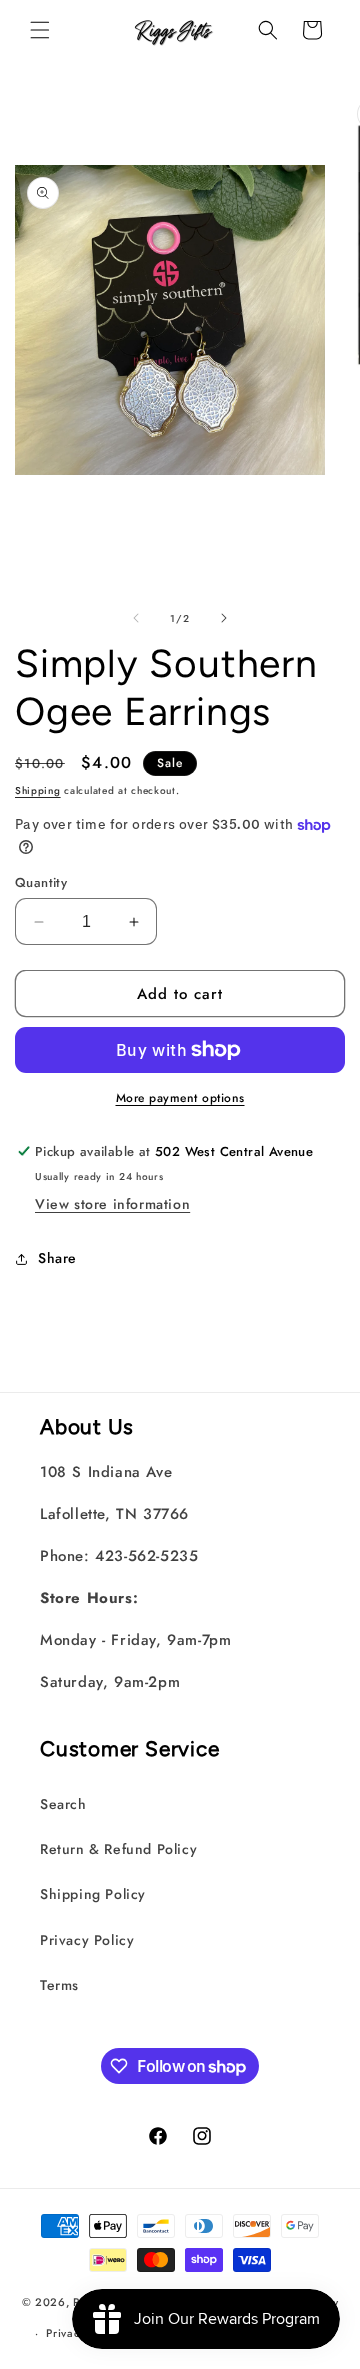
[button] (40, 30)
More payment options (180, 1098)
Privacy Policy (87, 1940)
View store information (112, 1204)
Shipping (38, 790)
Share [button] (57, 1258)
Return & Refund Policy (118, 1849)
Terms (59, 1985)
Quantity (41, 882)
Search (63, 1804)
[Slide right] (224, 618)
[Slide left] (136, 618)
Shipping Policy (93, 1894)
